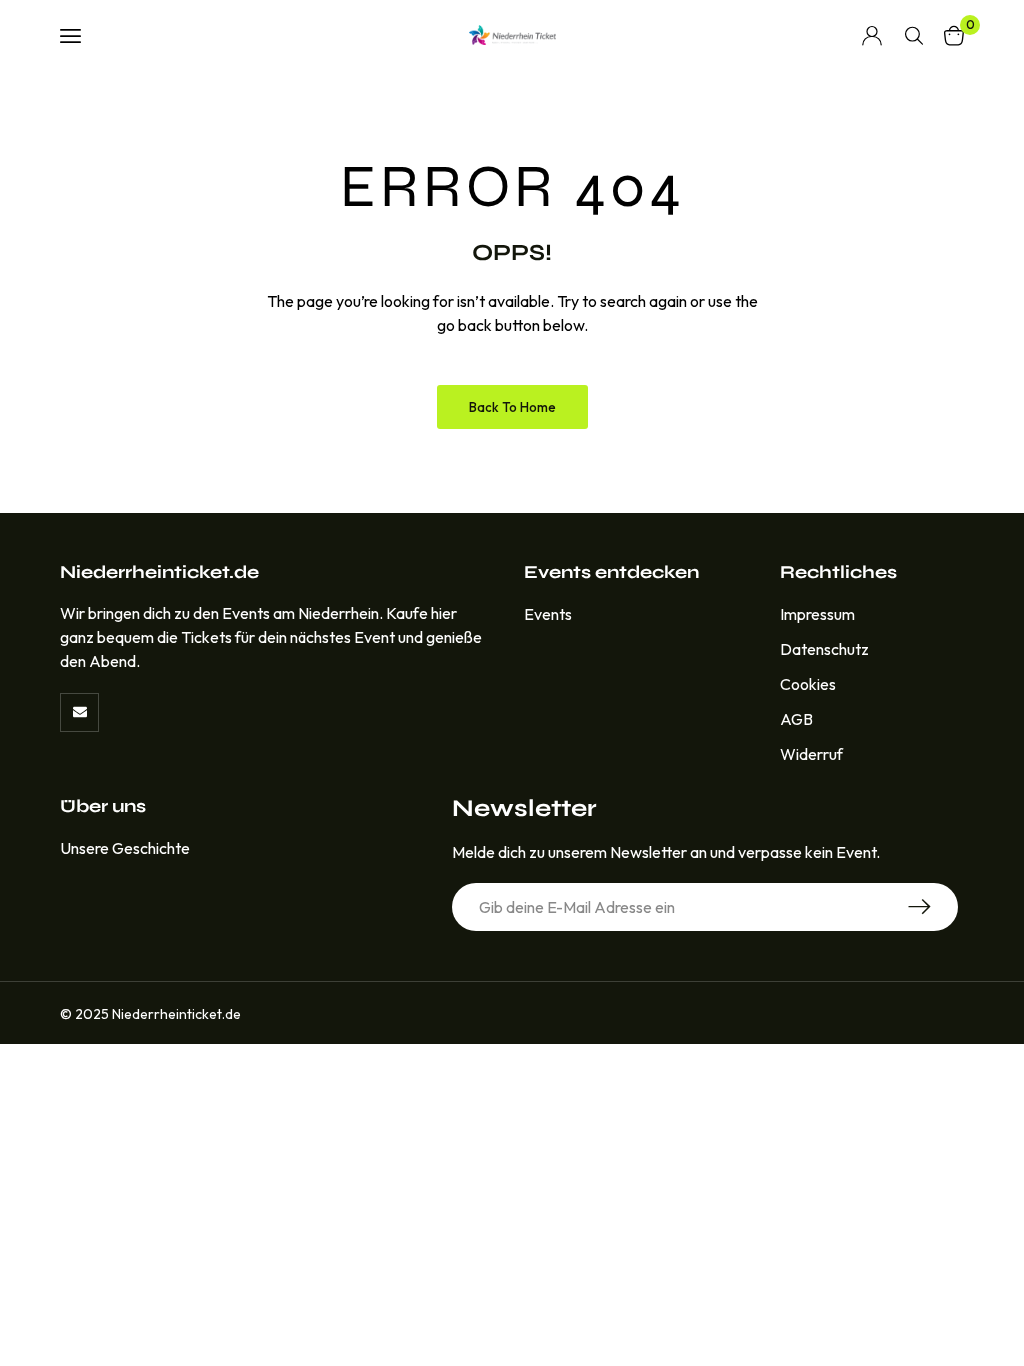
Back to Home (512, 407)
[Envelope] (79, 712)
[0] (954, 35)
